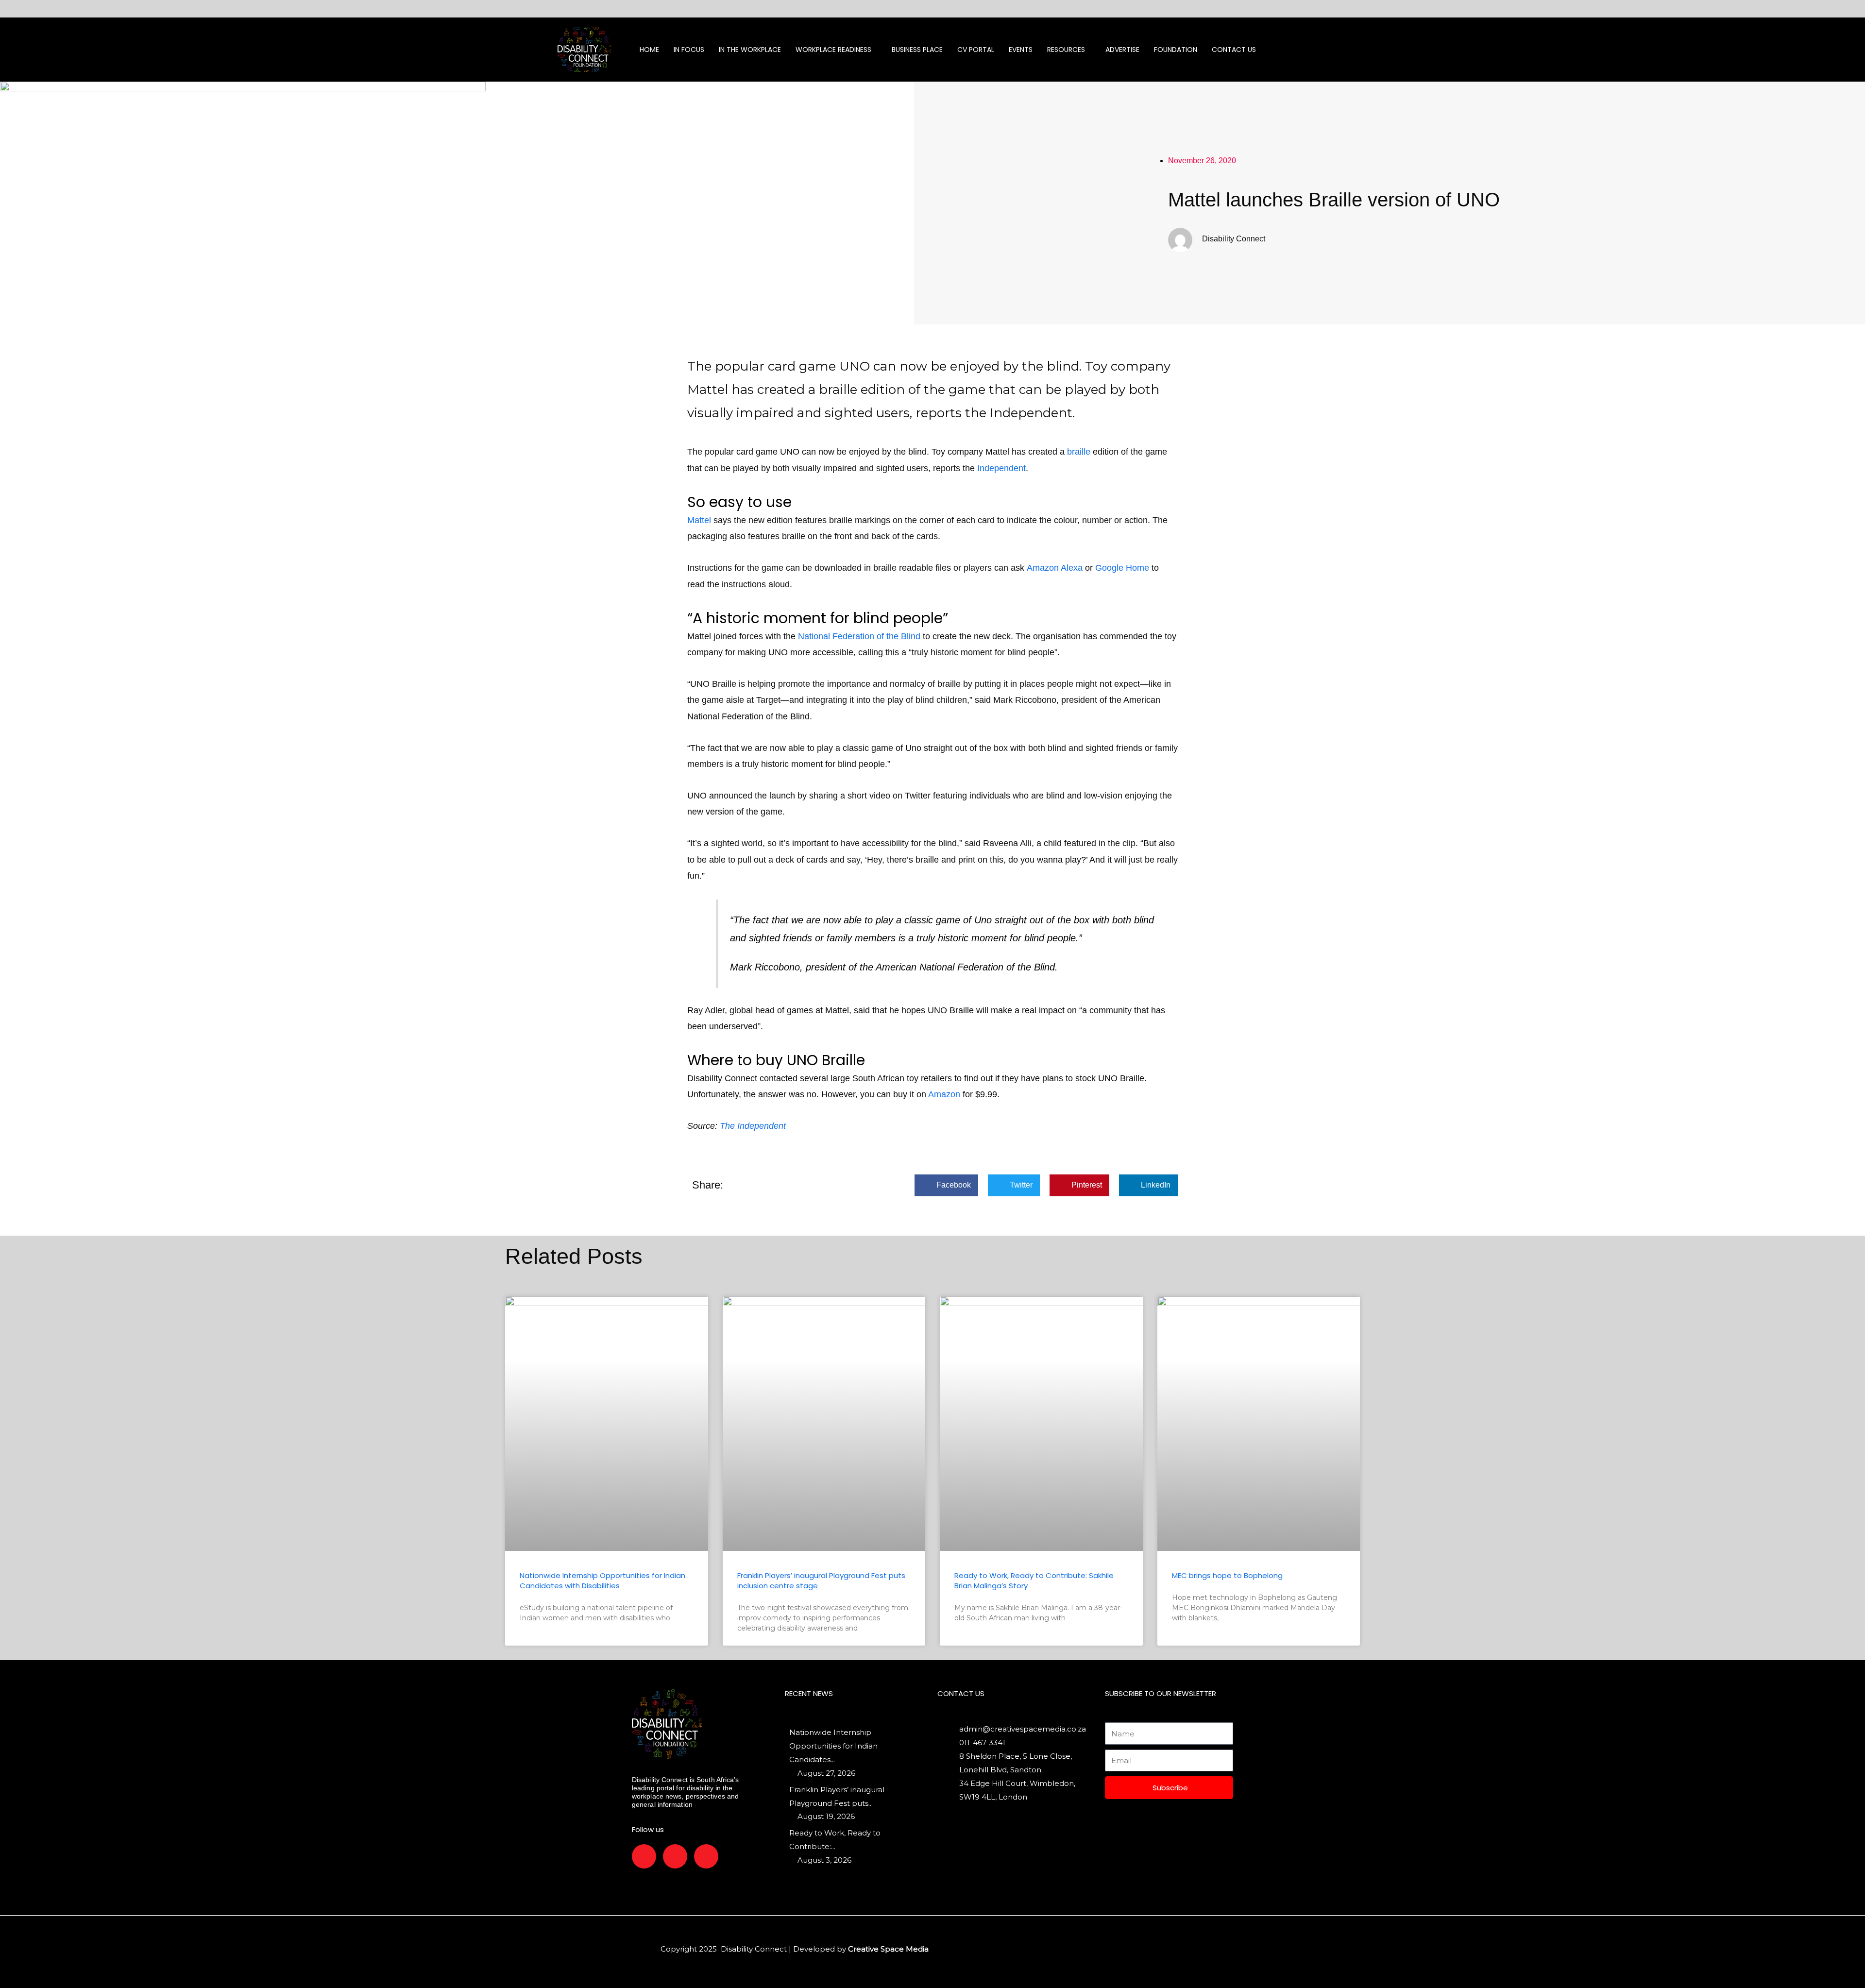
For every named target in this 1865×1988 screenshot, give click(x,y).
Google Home (1122, 568)
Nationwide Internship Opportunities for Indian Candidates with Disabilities (602, 1580)
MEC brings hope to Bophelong (1227, 1575)
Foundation (1176, 50)
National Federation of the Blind (859, 636)
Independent (1001, 468)
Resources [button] (1066, 50)
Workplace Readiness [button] (833, 50)
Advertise (1122, 50)
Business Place (917, 50)
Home (649, 50)
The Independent (753, 1126)
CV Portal (976, 50)
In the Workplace (750, 50)
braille (1079, 452)
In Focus (689, 50)
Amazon (944, 1094)
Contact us (1234, 50)
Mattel (699, 520)
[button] (946, 1185)
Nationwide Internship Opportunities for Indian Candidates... (833, 1746)
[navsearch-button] (1312, 50)
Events (1021, 50)
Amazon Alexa (1055, 568)
